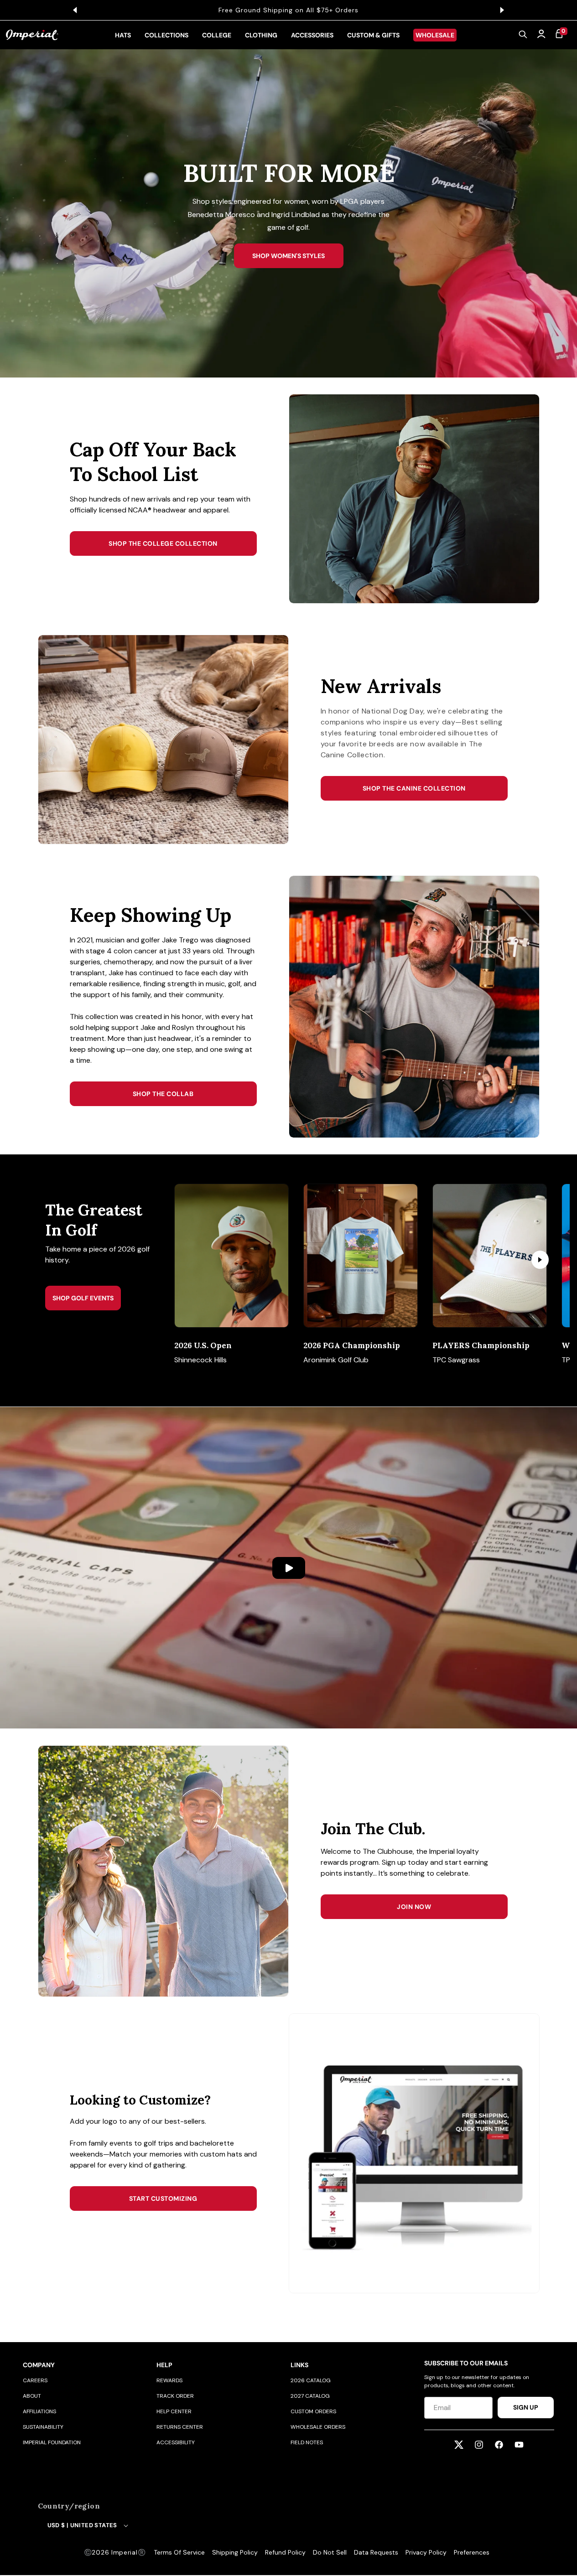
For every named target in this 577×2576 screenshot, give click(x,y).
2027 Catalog (310, 2396)
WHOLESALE (435, 35)
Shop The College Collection (163, 543)
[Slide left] (197, 1260)
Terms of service (179, 2552)
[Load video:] (288, 1568)
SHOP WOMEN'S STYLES (288, 256)
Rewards (169, 2380)
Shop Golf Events (83, 1298)
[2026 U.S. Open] (231, 1256)
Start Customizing (163, 2198)
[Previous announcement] (75, 10)
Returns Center (180, 2427)
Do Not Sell (330, 2552)
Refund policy (285, 2552)
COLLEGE (217, 35)
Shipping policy (235, 2552)
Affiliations (39, 2411)
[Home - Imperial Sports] (32, 35)
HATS (123, 35)
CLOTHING (261, 35)
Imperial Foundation (52, 2442)
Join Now (414, 1907)
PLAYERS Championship (481, 1345)
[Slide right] (540, 1260)
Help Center (174, 2411)
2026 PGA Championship (352, 1345)
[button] (523, 35)
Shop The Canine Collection (414, 788)
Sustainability (43, 2427)
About (32, 2396)
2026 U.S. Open (203, 1345)
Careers (35, 2380)
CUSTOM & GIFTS (373, 35)
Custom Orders (313, 2411)
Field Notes (307, 2442)
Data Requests (376, 2552)
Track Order (175, 2396)
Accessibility (176, 2442)
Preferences (472, 2552)
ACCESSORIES (312, 35)
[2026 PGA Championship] (361, 1256)
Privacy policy (426, 2552)
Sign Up (526, 2407)
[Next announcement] (502, 10)
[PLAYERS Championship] (490, 1256)
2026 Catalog (311, 2380)
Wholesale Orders (318, 2427)
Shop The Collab (163, 1094)
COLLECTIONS (166, 35)
